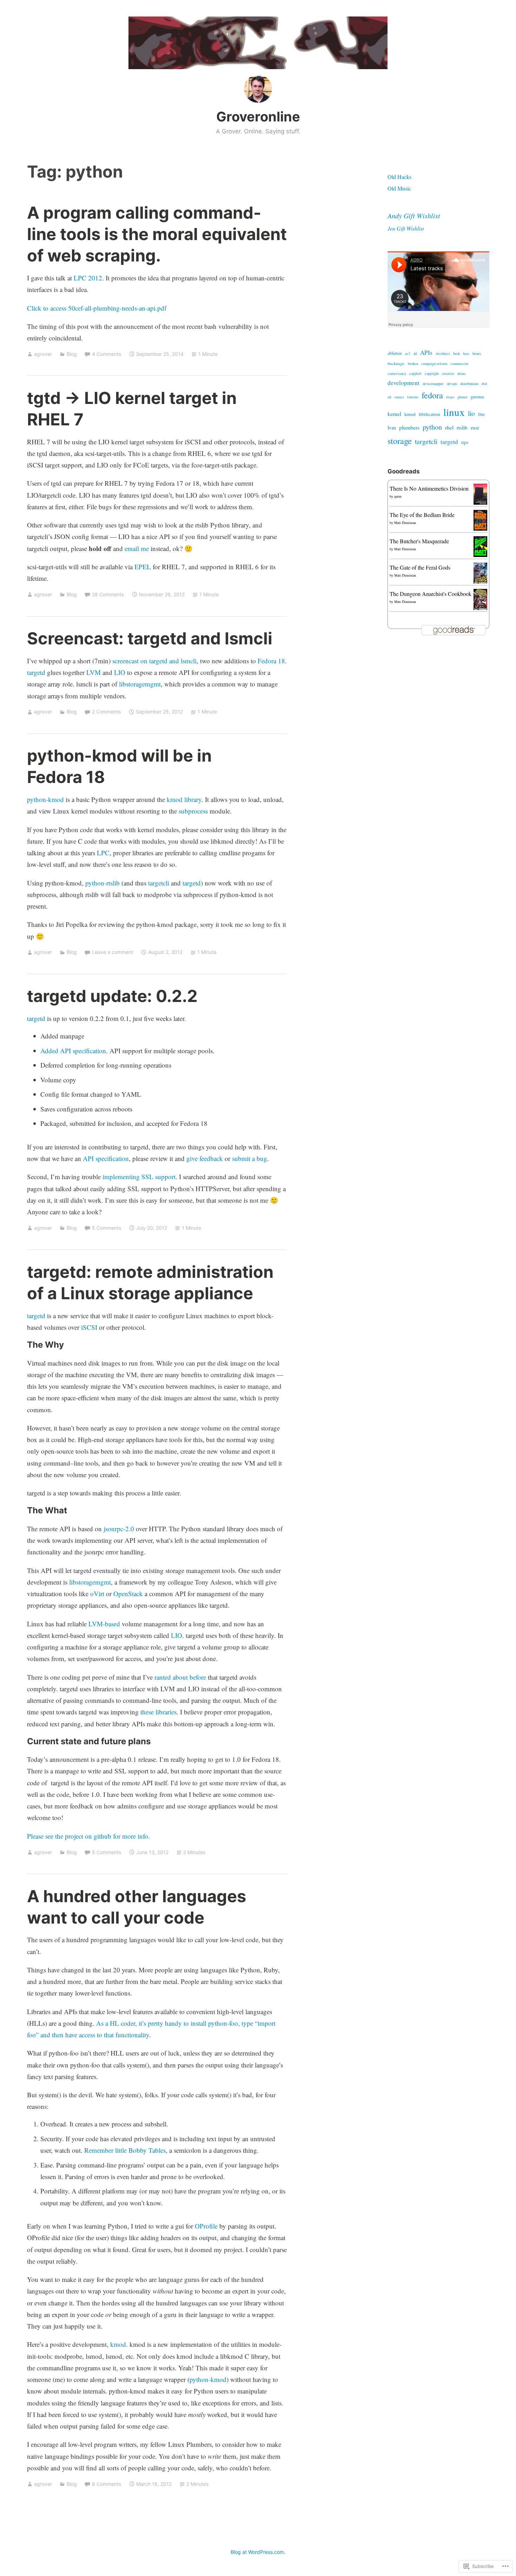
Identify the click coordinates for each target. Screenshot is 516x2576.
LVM (94, 672)
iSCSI (89, 1327)
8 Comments (107, 2484)
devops (452, 384)
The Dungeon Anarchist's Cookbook (431, 594)
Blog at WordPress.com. (258, 2552)
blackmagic (396, 364)
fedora (432, 395)
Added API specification (73, 1051)
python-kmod (45, 799)
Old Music (399, 188)
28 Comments (108, 594)
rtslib (462, 427)
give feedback (205, 1158)
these (147, 1712)
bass (466, 353)
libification (429, 414)
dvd (484, 384)
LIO (120, 672)
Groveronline (258, 117)
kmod (118, 2344)
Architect (443, 353)
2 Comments (106, 712)
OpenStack (128, 1594)
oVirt (97, 1594)
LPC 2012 (88, 278)
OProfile (206, 2226)
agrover (43, 354)
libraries (166, 1712)
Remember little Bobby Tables (125, 2150)
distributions (469, 384)
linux (454, 412)
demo (461, 373)
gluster (462, 397)
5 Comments (107, 1228)
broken (413, 364)
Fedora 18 (271, 661)
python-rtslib (102, 883)
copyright (432, 373)
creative (448, 373)
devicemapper (433, 384)
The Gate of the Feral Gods (420, 567)
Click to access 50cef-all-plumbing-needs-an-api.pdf (97, 308)
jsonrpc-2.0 (119, 1529)
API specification (106, 1158)
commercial (459, 364)
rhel (449, 427)
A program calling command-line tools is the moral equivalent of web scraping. (157, 234)
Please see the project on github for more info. (88, 1836)
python (432, 427)
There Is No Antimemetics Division (429, 488)
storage (400, 441)
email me (137, 548)
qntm (398, 496)
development (403, 383)
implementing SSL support (139, 1177)
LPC (103, 853)
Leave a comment (113, 952)
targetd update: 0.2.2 (112, 996)
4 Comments (107, 354)
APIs (426, 353)
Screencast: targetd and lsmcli (150, 638)
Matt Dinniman (405, 523)
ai (415, 353)
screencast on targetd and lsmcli (154, 661)
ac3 (408, 353)
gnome (477, 397)
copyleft (415, 373)
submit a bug (250, 1158)
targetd (36, 672)
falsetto (413, 397)
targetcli (159, 883)
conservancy (397, 373)
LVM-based (104, 1624)
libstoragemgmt (140, 684)
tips (465, 442)
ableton (395, 353)
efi (389, 397)
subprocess (193, 811)
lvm (392, 427)
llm (481, 414)
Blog (72, 354)
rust (475, 427)
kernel (394, 414)
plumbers (409, 427)
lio (471, 413)
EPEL (143, 567)
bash (457, 353)
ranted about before (180, 1677)
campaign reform (434, 364)
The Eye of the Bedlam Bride (422, 515)
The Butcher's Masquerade (419, 541)
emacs (399, 397)
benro (477, 353)
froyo (450, 397)
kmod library (184, 799)
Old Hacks (399, 177)
